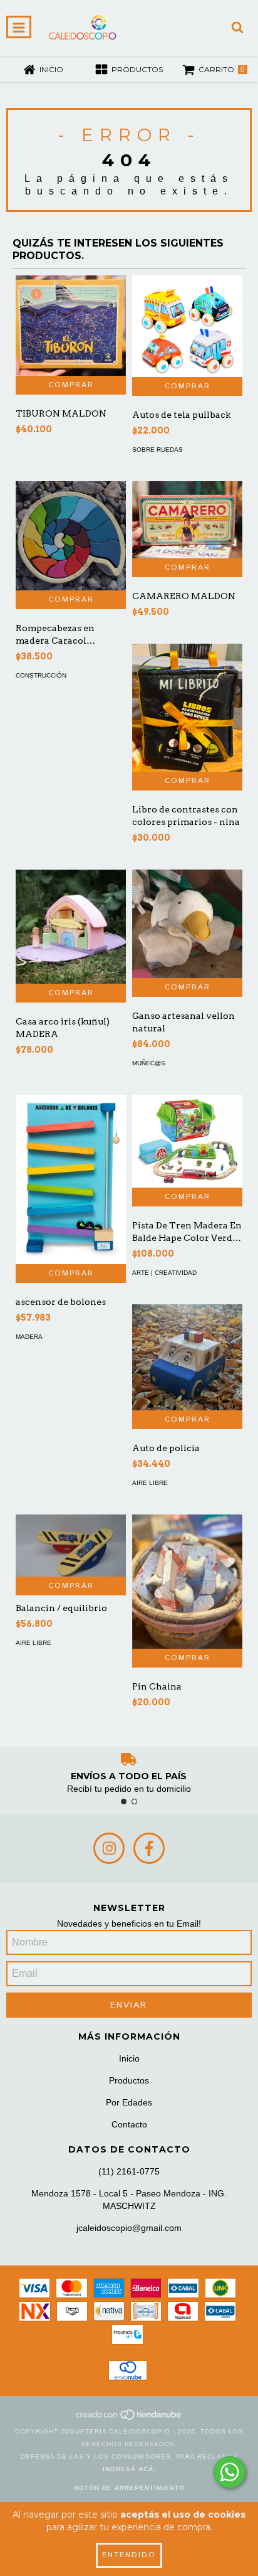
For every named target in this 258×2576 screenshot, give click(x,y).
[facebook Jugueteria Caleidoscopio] (149, 1848)
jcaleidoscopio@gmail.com (129, 2228)
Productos (129, 2080)
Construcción (41, 675)
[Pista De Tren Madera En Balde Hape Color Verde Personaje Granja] (187, 1141)
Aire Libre (150, 1483)
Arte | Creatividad (164, 1273)
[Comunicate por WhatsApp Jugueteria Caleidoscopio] (230, 2472)
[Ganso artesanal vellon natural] (187, 924)
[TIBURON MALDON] (71, 326)
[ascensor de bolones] (71, 1179)
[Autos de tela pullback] (187, 326)
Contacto (129, 2124)
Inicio (129, 2058)
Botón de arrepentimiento (129, 2488)
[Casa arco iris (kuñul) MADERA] (71, 927)
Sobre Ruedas (157, 450)
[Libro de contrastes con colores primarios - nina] (187, 708)
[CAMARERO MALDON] (187, 519)
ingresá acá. (129, 2469)
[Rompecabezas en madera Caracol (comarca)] (71, 536)
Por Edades (129, 2102)
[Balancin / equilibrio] (71, 1546)
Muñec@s (149, 1063)
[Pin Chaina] (187, 1582)
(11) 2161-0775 (129, 2171)
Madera (29, 1337)
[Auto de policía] (187, 1357)
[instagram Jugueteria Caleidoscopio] (109, 1848)
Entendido (129, 2555)
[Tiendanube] (129, 2419)
